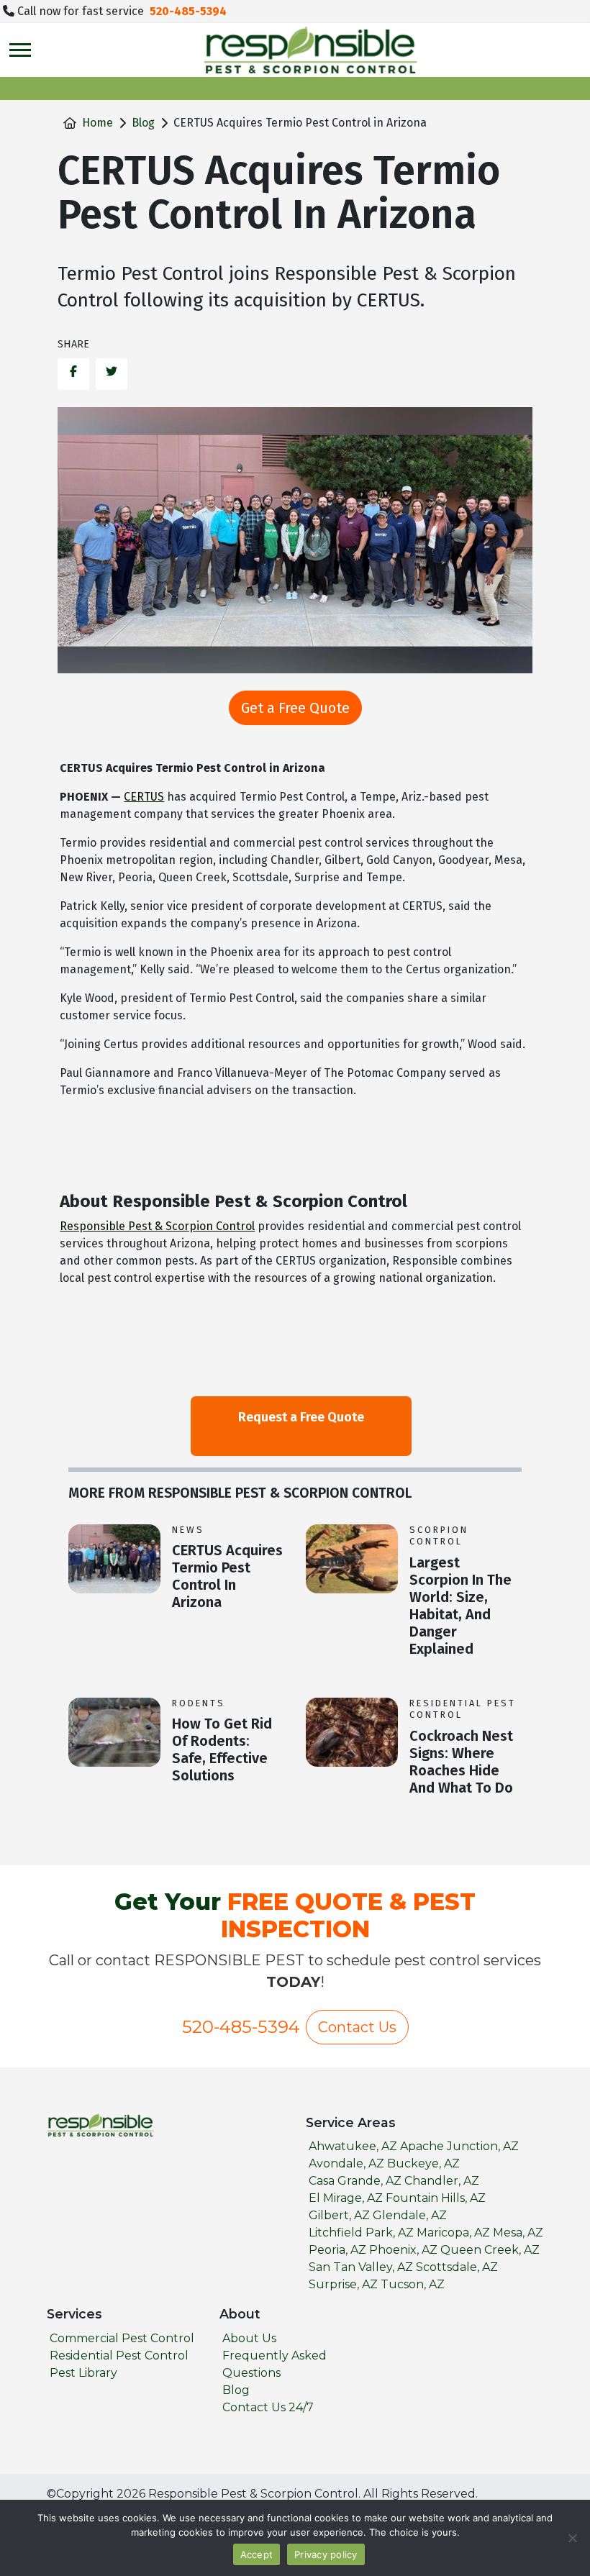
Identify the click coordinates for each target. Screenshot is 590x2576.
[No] (572, 2538)
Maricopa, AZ (453, 2233)
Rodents (199, 1703)
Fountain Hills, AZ (436, 2198)
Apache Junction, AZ (459, 2146)
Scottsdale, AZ (457, 2267)
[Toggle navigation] (20, 50)
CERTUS (144, 797)
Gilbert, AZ (339, 2215)
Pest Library (83, 2373)
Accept (257, 2554)
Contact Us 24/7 (268, 2407)
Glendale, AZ (410, 2215)
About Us (249, 2338)
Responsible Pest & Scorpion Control (157, 1226)
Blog (143, 123)
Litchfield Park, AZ (361, 2233)
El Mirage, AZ (346, 2198)
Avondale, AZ (346, 2163)
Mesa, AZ (518, 2233)
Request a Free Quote (301, 1417)
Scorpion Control (439, 1536)
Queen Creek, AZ (490, 2250)
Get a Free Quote (295, 708)
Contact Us (357, 2027)
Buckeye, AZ (423, 2163)
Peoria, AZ (337, 2250)
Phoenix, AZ (403, 2250)
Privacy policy (326, 2554)
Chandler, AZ (442, 2181)
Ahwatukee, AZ (353, 2146)
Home (97, 123)
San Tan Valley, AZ (361, 2267)
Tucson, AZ (413, 2284)
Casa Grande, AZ (355, 2181)
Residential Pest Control (463, 1709)
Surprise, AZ (343, 2284)
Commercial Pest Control (122, 2338)
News (188, 1530)
